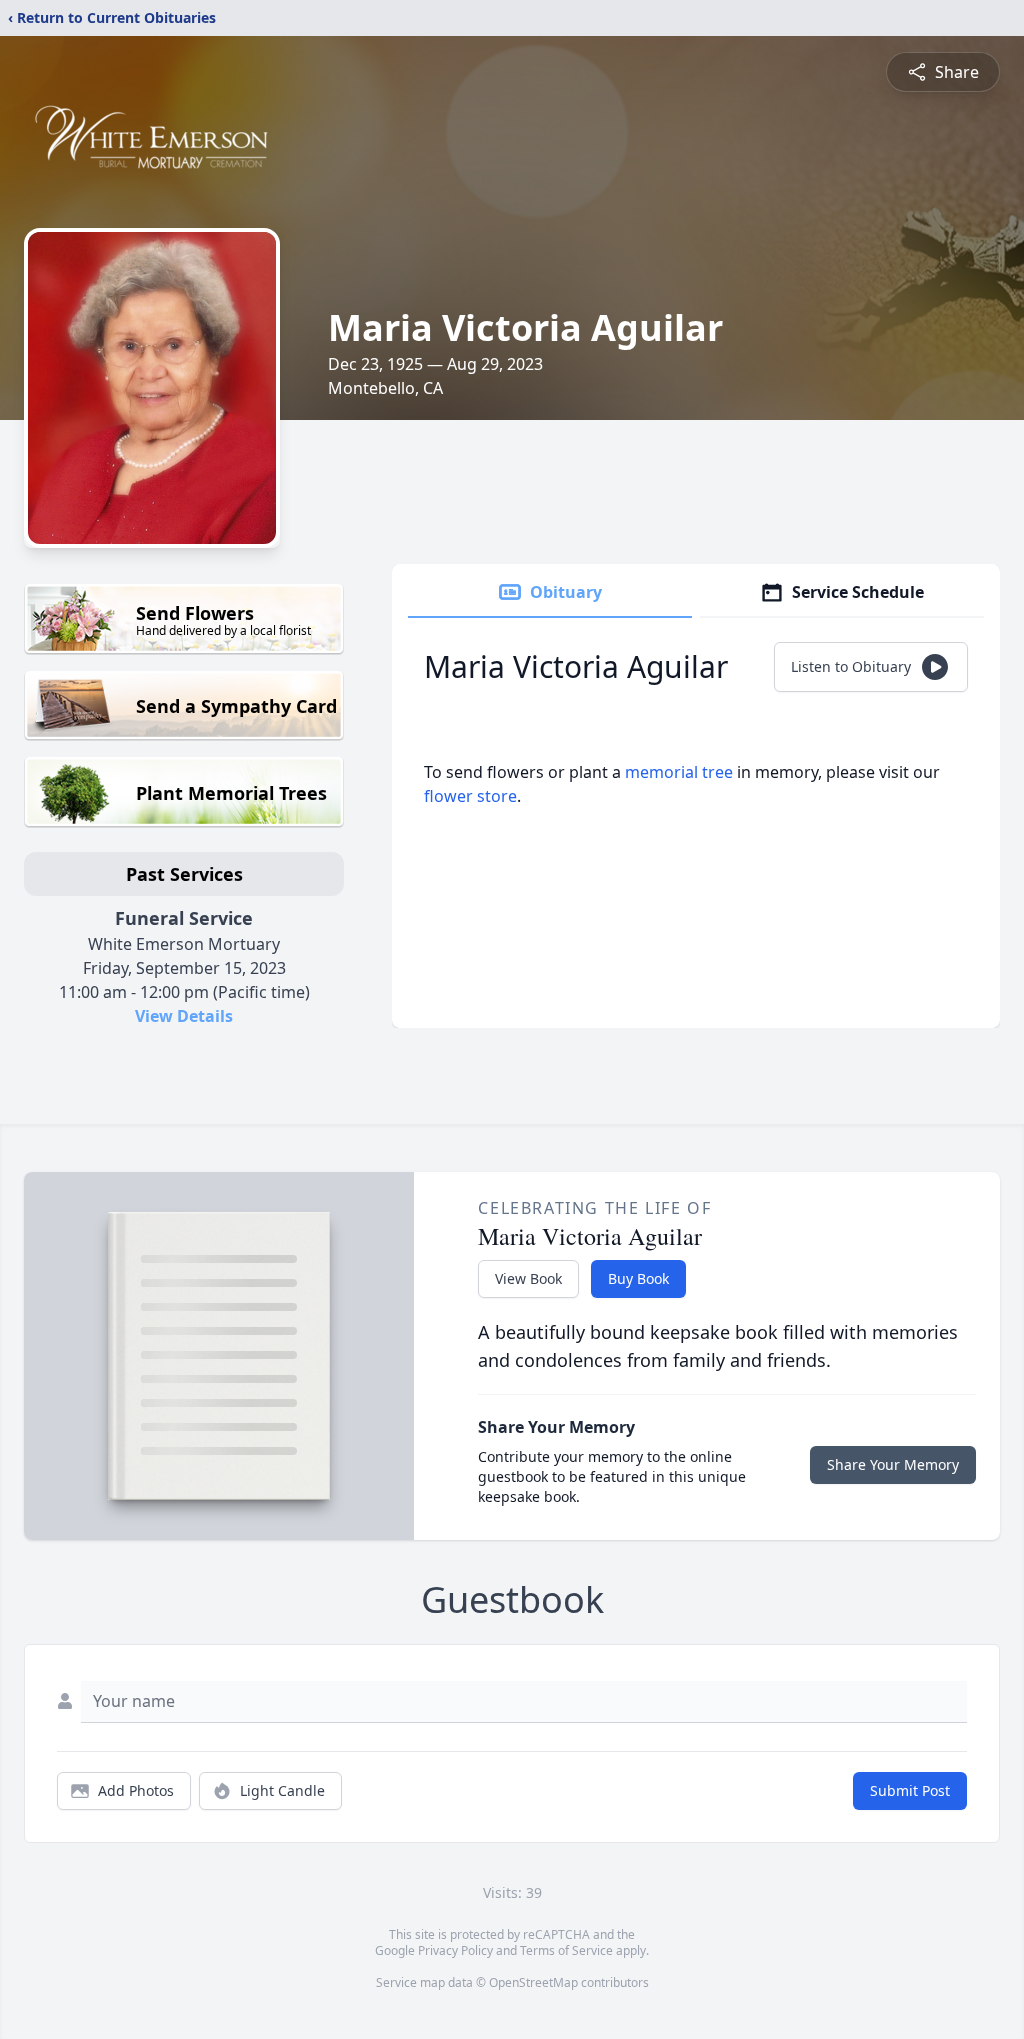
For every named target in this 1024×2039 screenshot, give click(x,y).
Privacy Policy (455, 1950)
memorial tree (679, 772)
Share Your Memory (893, 1464)
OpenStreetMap (533, 1982)
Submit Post (910, 1790)
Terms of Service (566, 1950)
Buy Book (638, 1278)
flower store (470, 796)
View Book (528, 1278)
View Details (184, 1016)
